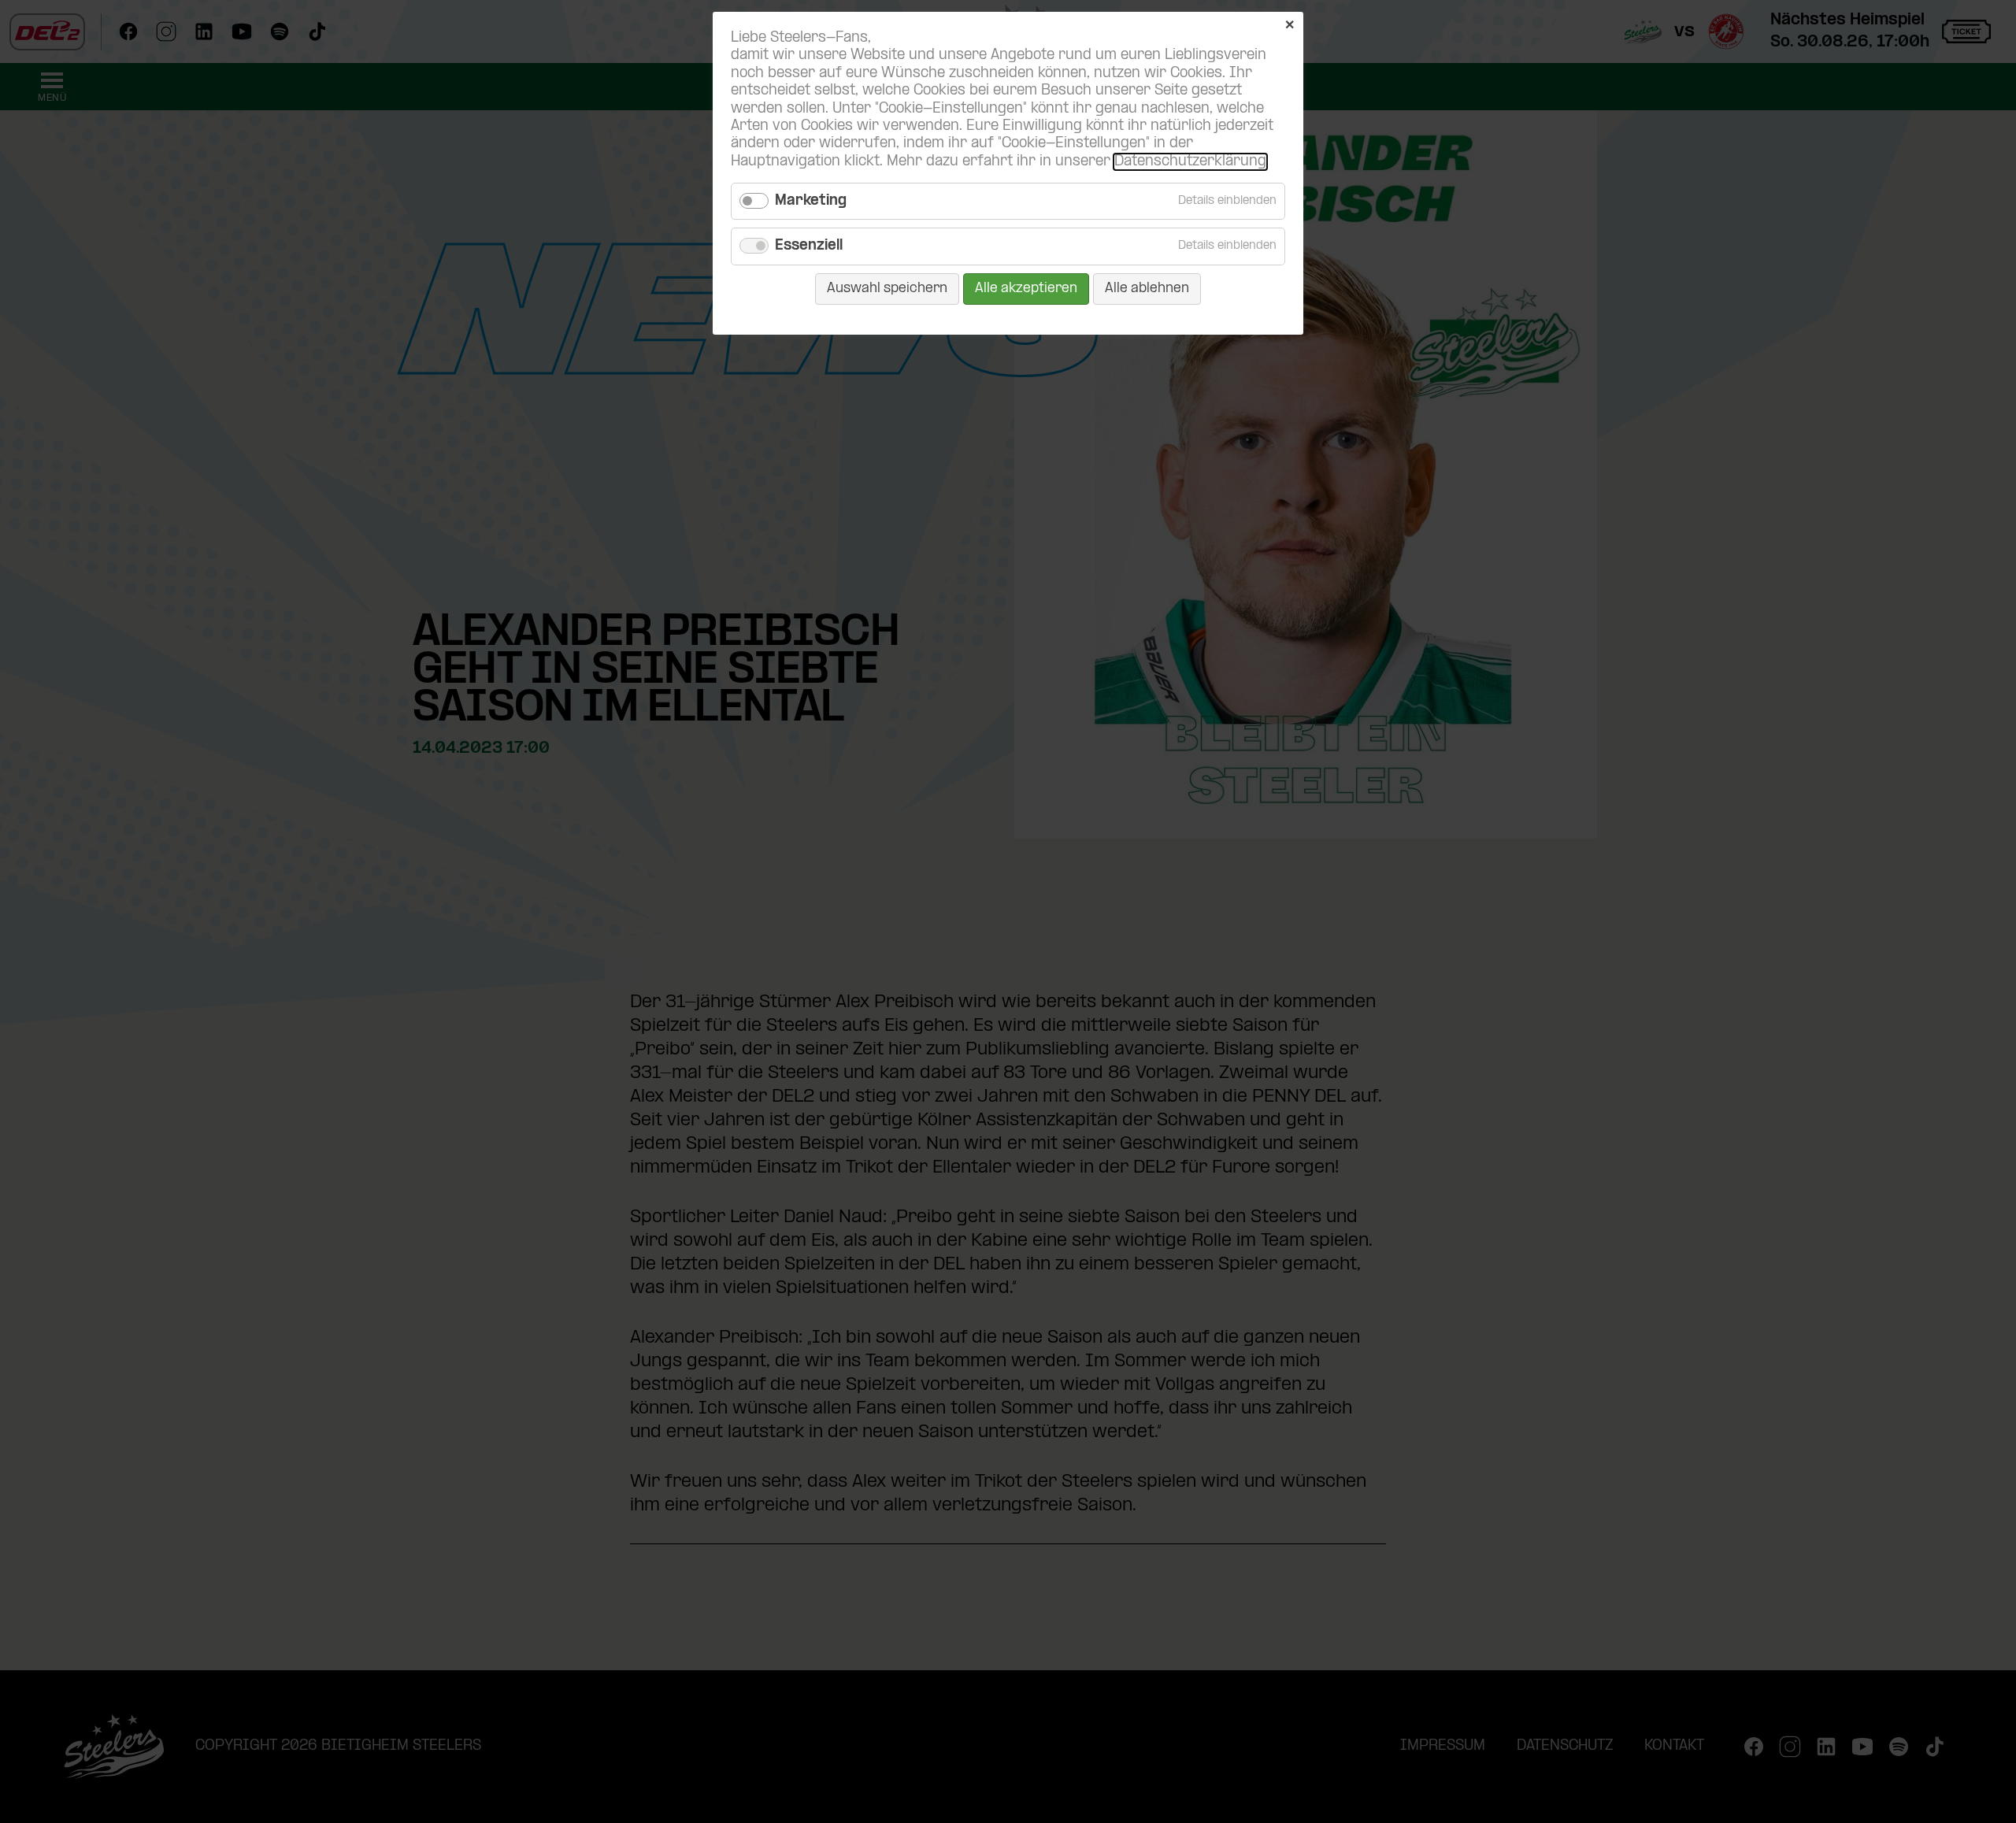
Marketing (811, 201)
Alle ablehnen (1147, 289)
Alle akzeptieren (1026, 289)
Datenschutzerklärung (1190, 162)
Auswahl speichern (887, 289)
